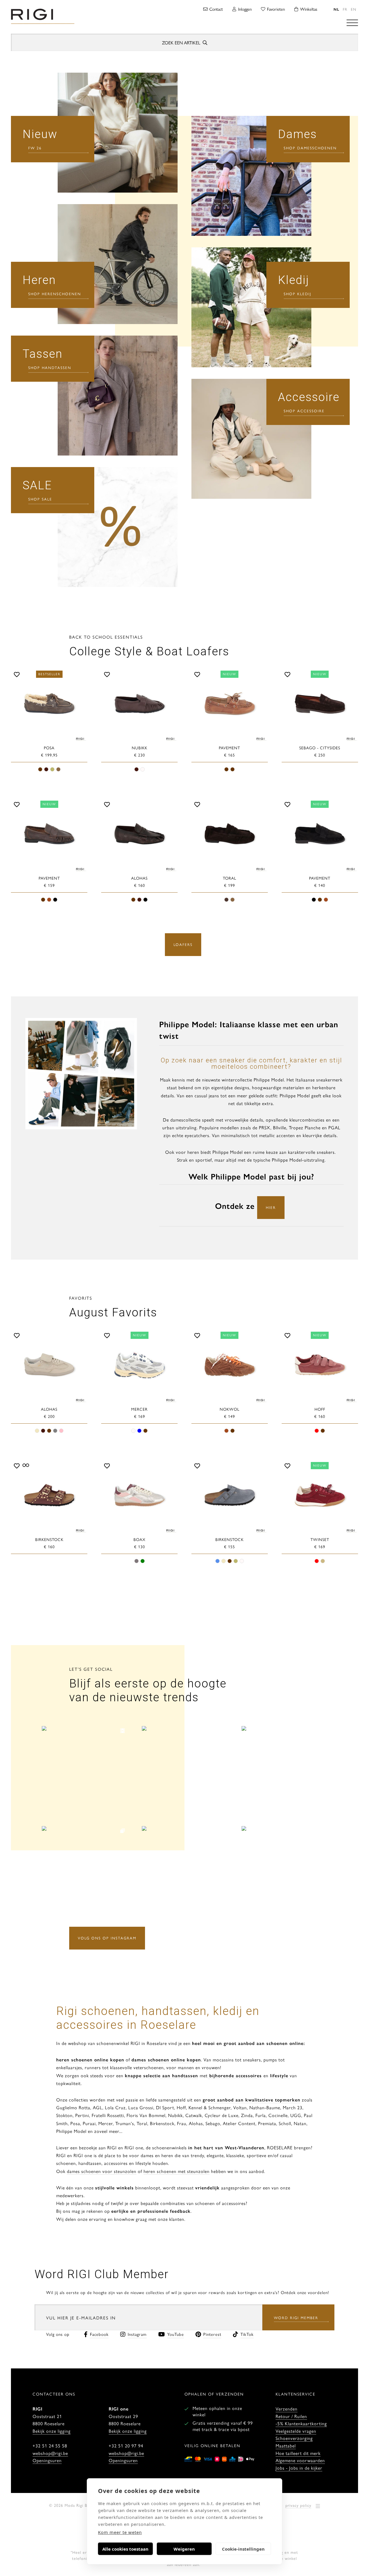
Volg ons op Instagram (107, 1938)
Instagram (137, 2334)
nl (336, 9)
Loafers (183, 944)
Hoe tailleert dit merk (298, 2453)
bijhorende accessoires (235, 2075)
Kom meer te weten (120, 2532)
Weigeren (184, 2549)
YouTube (176, 2334)
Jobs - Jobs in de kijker (299, 2468)
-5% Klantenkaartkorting (301, 2423)
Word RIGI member (296, 2318)
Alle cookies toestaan (125, 2549)
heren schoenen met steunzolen (177, 2171)
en (354, 9)
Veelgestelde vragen (296, 2431)
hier (271, 1207)
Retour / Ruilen (291, 2416)
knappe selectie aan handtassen (161, 2075)
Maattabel (286, 2446)
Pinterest (212, 2334)
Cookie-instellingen (243, 2549)
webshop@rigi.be (50, 2453)
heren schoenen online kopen (90, 2060)
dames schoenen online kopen (166, 2060)
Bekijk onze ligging (52, 2431)
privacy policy (298, 2505)
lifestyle (279, 2075)
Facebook (99, 2334)
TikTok (247, 2334)
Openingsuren (47, 2460)
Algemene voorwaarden (300, 2460)
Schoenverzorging (294, 2438)
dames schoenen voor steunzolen (102, 2171)
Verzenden (287, 2409)
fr (345, 9)
